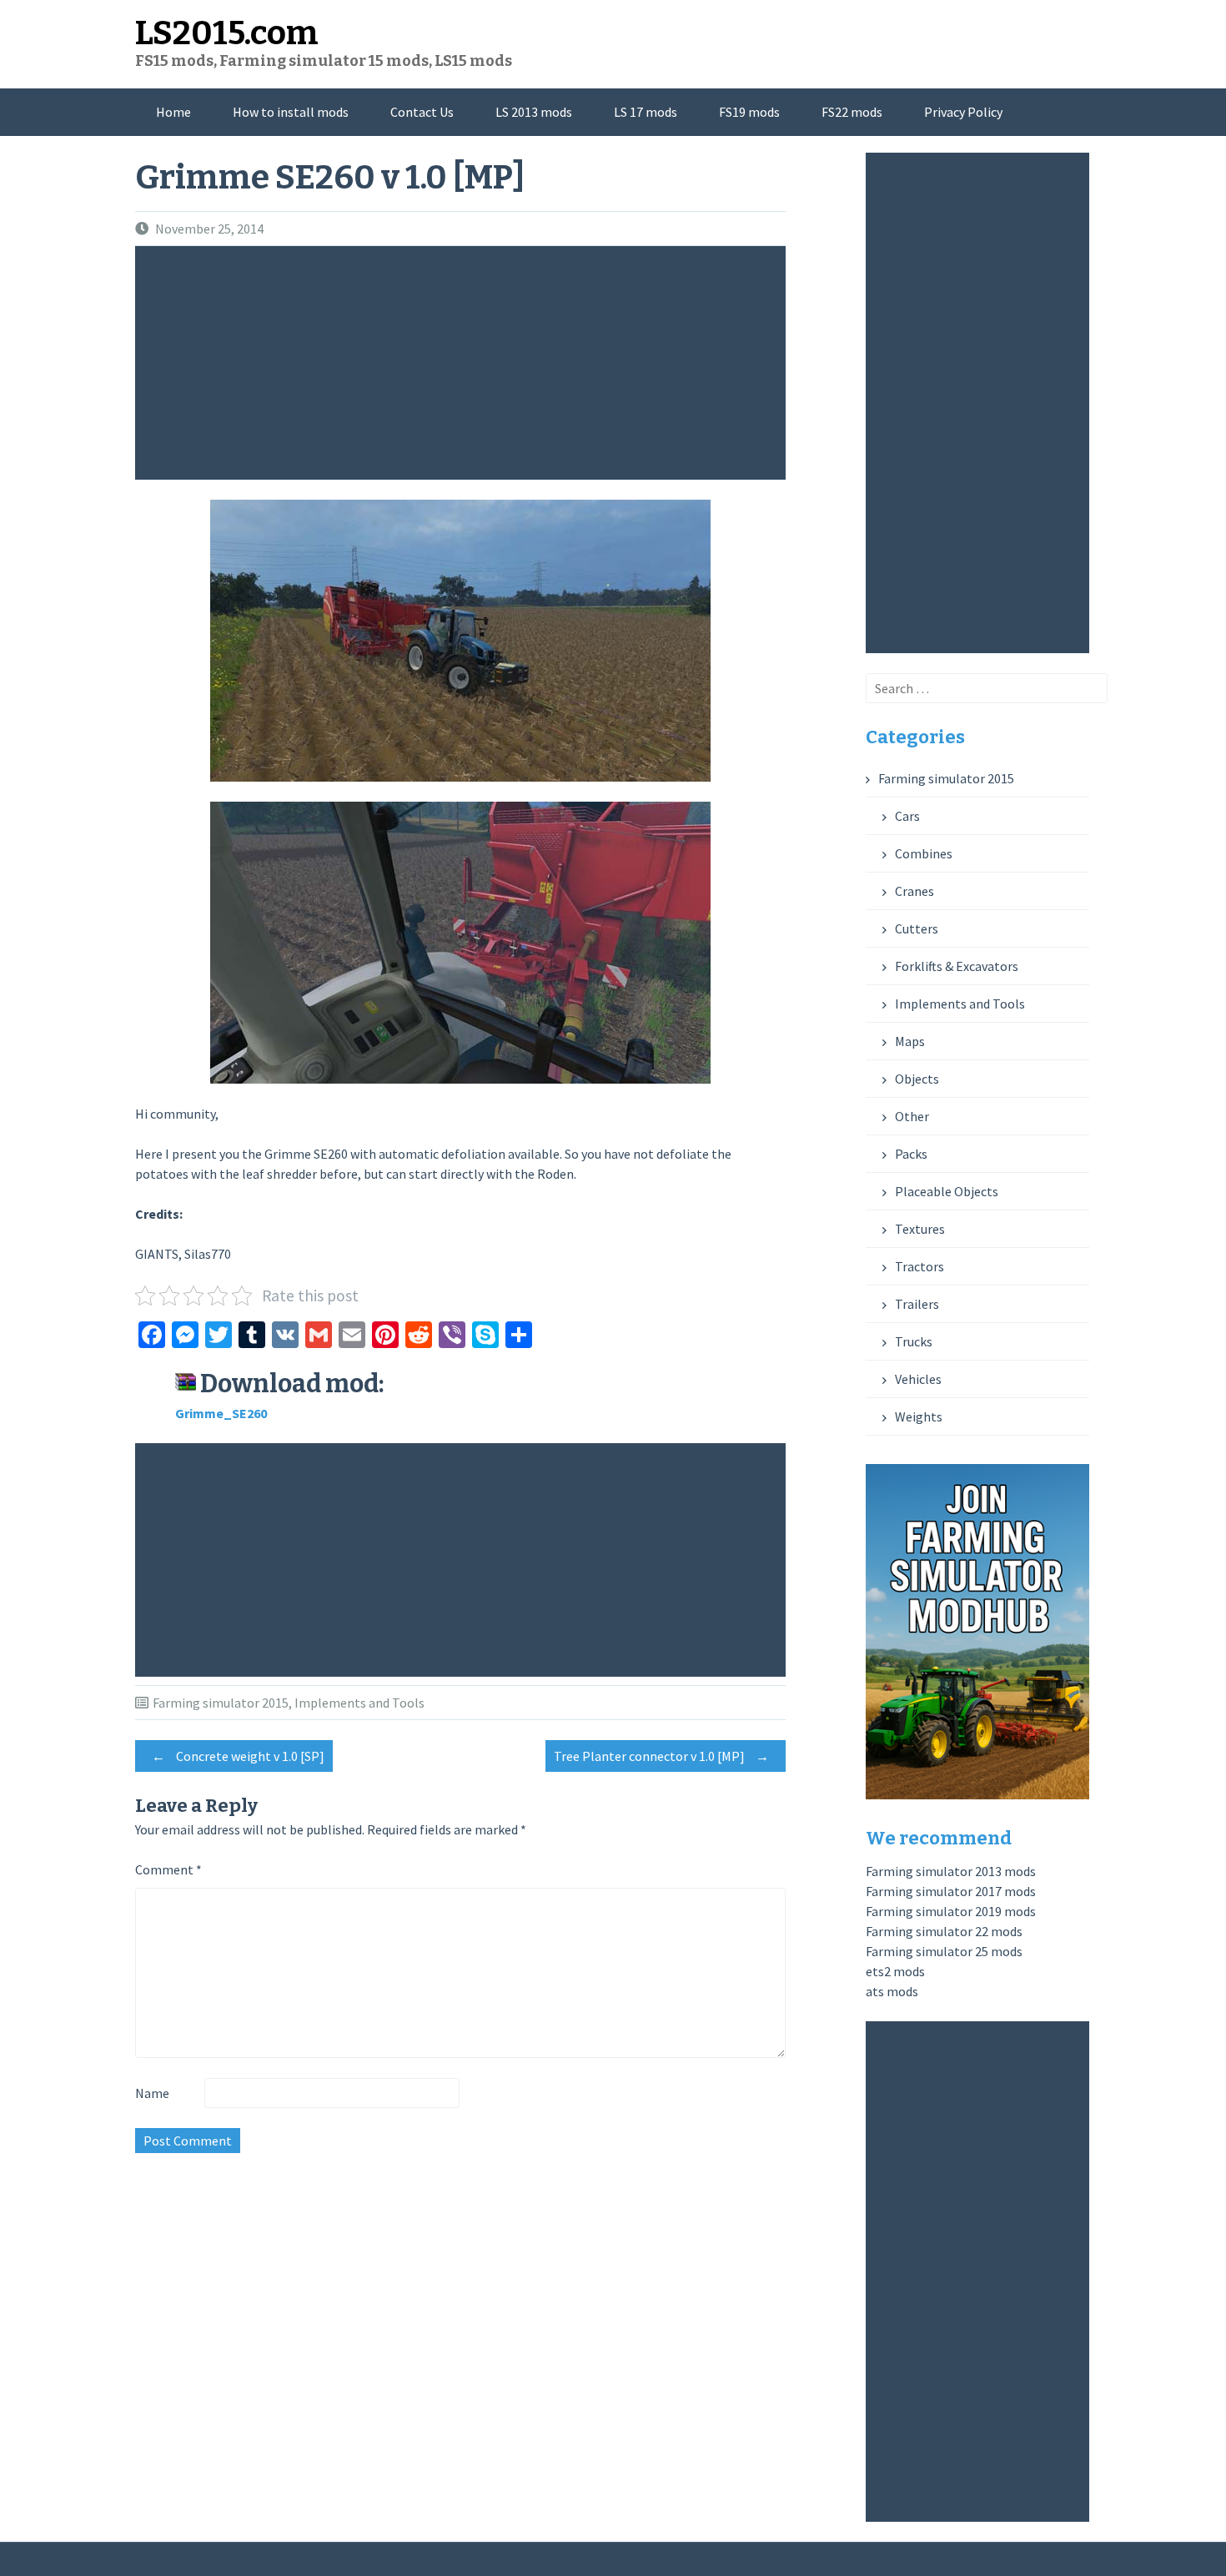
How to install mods (291, 112)
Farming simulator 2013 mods (951, 1871)
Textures (920, 1229)
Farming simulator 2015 (221, 1703)
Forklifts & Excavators (957, 966)
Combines (924, 853)
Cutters (917, 928)
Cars (907, 816)
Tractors (919, 1266)
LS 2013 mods (534, 112)
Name (152, 2093)
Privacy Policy (963, 112)
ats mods (892, 1991)
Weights (919, 1416)
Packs (911, 1154)
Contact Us (422, 112)
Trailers (917, 1304)
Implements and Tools (359, 1703)
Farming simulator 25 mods (944, 1951)
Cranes (914, 891)
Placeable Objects (947, 1191)
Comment (168, 1869)
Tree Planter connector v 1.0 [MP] (661, 1756)
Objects (917, 1079)
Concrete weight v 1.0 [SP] (238, 1756)
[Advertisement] (465, 363)
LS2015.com (227, 33)
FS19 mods (749, 112)
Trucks (914, 1341)
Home (173, 112)
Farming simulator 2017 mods (951, 1891)
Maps (910, 1041)
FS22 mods (852, 112)
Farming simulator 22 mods (944, 1931)
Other (912, 1116)
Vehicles (918, 1379)
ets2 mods (895, 1971)
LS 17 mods (646, 112)
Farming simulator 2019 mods (951, 1911)
